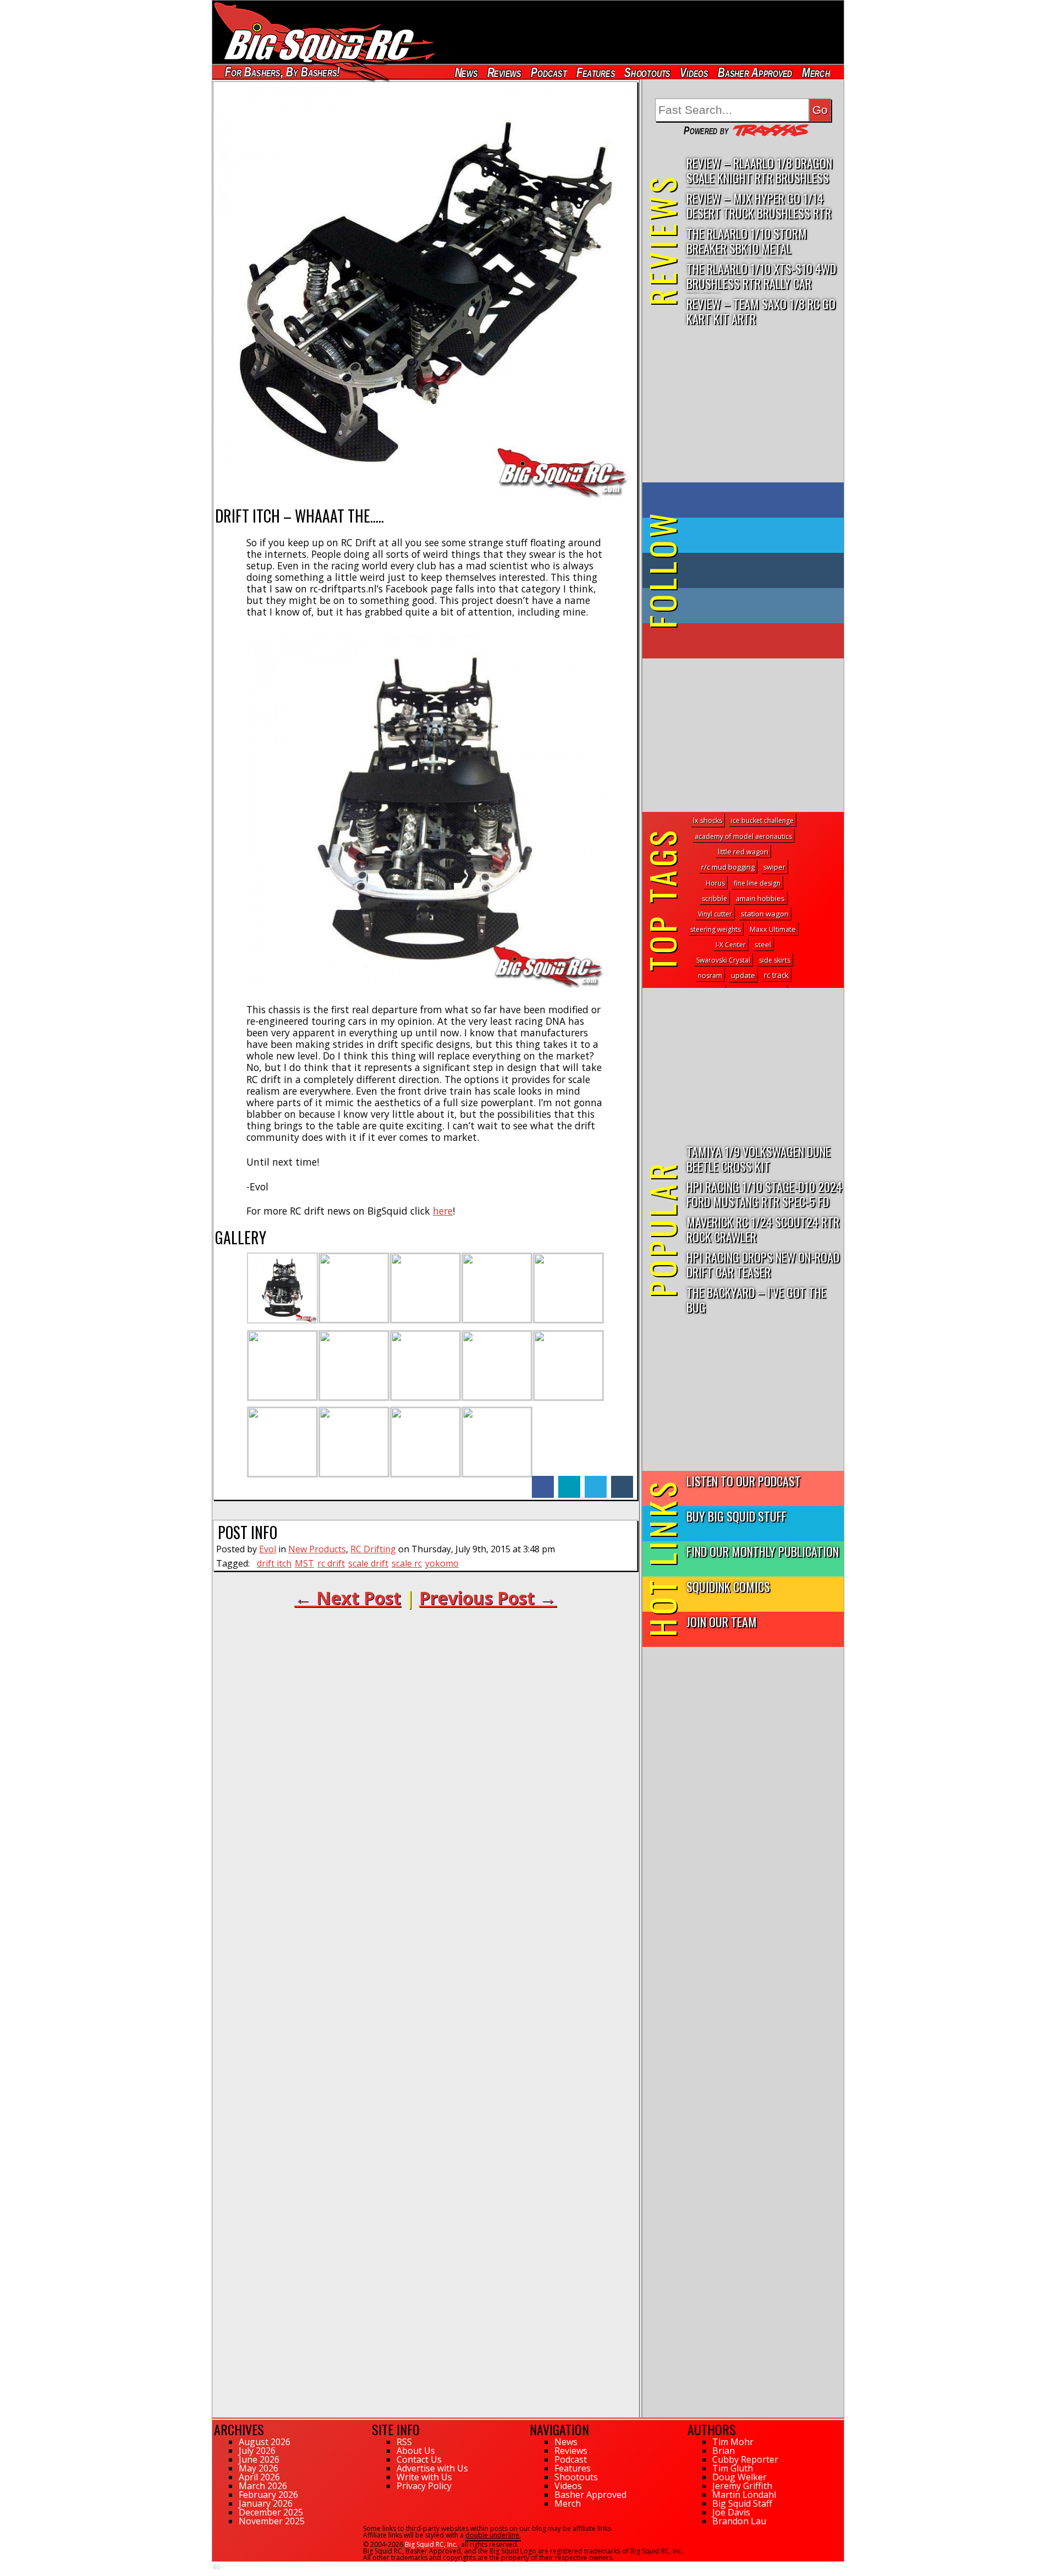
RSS (404, 2442)
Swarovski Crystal (723, 960)
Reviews (504, 72)
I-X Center (731, 945)
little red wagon (743, 852)
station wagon (765, 914)
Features (595, 72)
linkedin (569, 1481)
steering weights (716, 929)
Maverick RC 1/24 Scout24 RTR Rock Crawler (763, 1229)
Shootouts (647, 72)
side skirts (775, 960)
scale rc (407, 1563)
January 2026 (266, 2503)
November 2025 (272, 2521)
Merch (816, 72)
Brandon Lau (739, 2521)
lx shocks (708, 820)
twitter (596, 1481)
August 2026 (265, 2442)
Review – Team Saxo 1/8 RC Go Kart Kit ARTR (761, 311)
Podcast (549, 72)
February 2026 (268, 2495)
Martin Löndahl (744, 2495)
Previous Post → (488, 1598)
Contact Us (419, 2459)
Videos (694, 72)
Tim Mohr (733, 2442)
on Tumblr (758, 570)
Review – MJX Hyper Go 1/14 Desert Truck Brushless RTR (759, 205)
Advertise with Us (432, 2468)
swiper (774, 867)
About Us (416, 2451)
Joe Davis (731, 2512)
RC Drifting (373, 1549)
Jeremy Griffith (742, 2486)
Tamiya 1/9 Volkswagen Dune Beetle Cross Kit (758, 1158)
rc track (776, 975)
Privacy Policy (424, 2486)
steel (763, 944)
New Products (317, 1549)
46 (216, 2567)
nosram (710, 976)
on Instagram (741, 606)
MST (304, 1563)
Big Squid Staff (742, 2503)
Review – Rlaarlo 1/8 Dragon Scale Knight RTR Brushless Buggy (759, 171)
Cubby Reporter (745, 2459)
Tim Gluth (733, 2468)
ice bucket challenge (762, 820)
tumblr (622, 1481)
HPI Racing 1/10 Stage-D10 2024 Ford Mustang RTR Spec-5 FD (764, 1194)
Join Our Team (722, 1621)
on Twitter (758, 535)
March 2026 (263, 2486)
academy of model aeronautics (743, 836)
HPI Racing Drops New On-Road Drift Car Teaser (763, 1264)
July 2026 (257, 2451)
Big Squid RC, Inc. (431, 2544)
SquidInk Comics (728, 1586)
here (443, 1211)
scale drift (368, 1563)
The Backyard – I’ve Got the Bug (756, 1299)
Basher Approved (755, 72)
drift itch (274, 1563)
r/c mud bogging (728, 867)
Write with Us (424, 2477)
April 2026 (259, 2477)
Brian (724, 2451)
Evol (268, 1549)
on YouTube (752, 641)
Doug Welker (739, 2477)
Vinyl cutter (715, 914)
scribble (714, 899)
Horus (715, 883)
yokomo (442, 1563)
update (743, 975)
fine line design (757, 883)
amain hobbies (760, 898)
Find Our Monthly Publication (763, 1551)
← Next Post (348, 1598)
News (466, 72)
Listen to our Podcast (744, 1481)
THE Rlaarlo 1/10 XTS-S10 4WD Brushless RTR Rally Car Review (761, 276)
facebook (543, 1481)
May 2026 (258, 2468)
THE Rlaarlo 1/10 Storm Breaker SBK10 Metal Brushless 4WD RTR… (747, 241)
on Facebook (746, 500)
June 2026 (259, 2459)
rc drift (331, 1563)
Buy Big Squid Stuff (736, 1516)
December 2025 (271, 2512)
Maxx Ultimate (773, 929)
